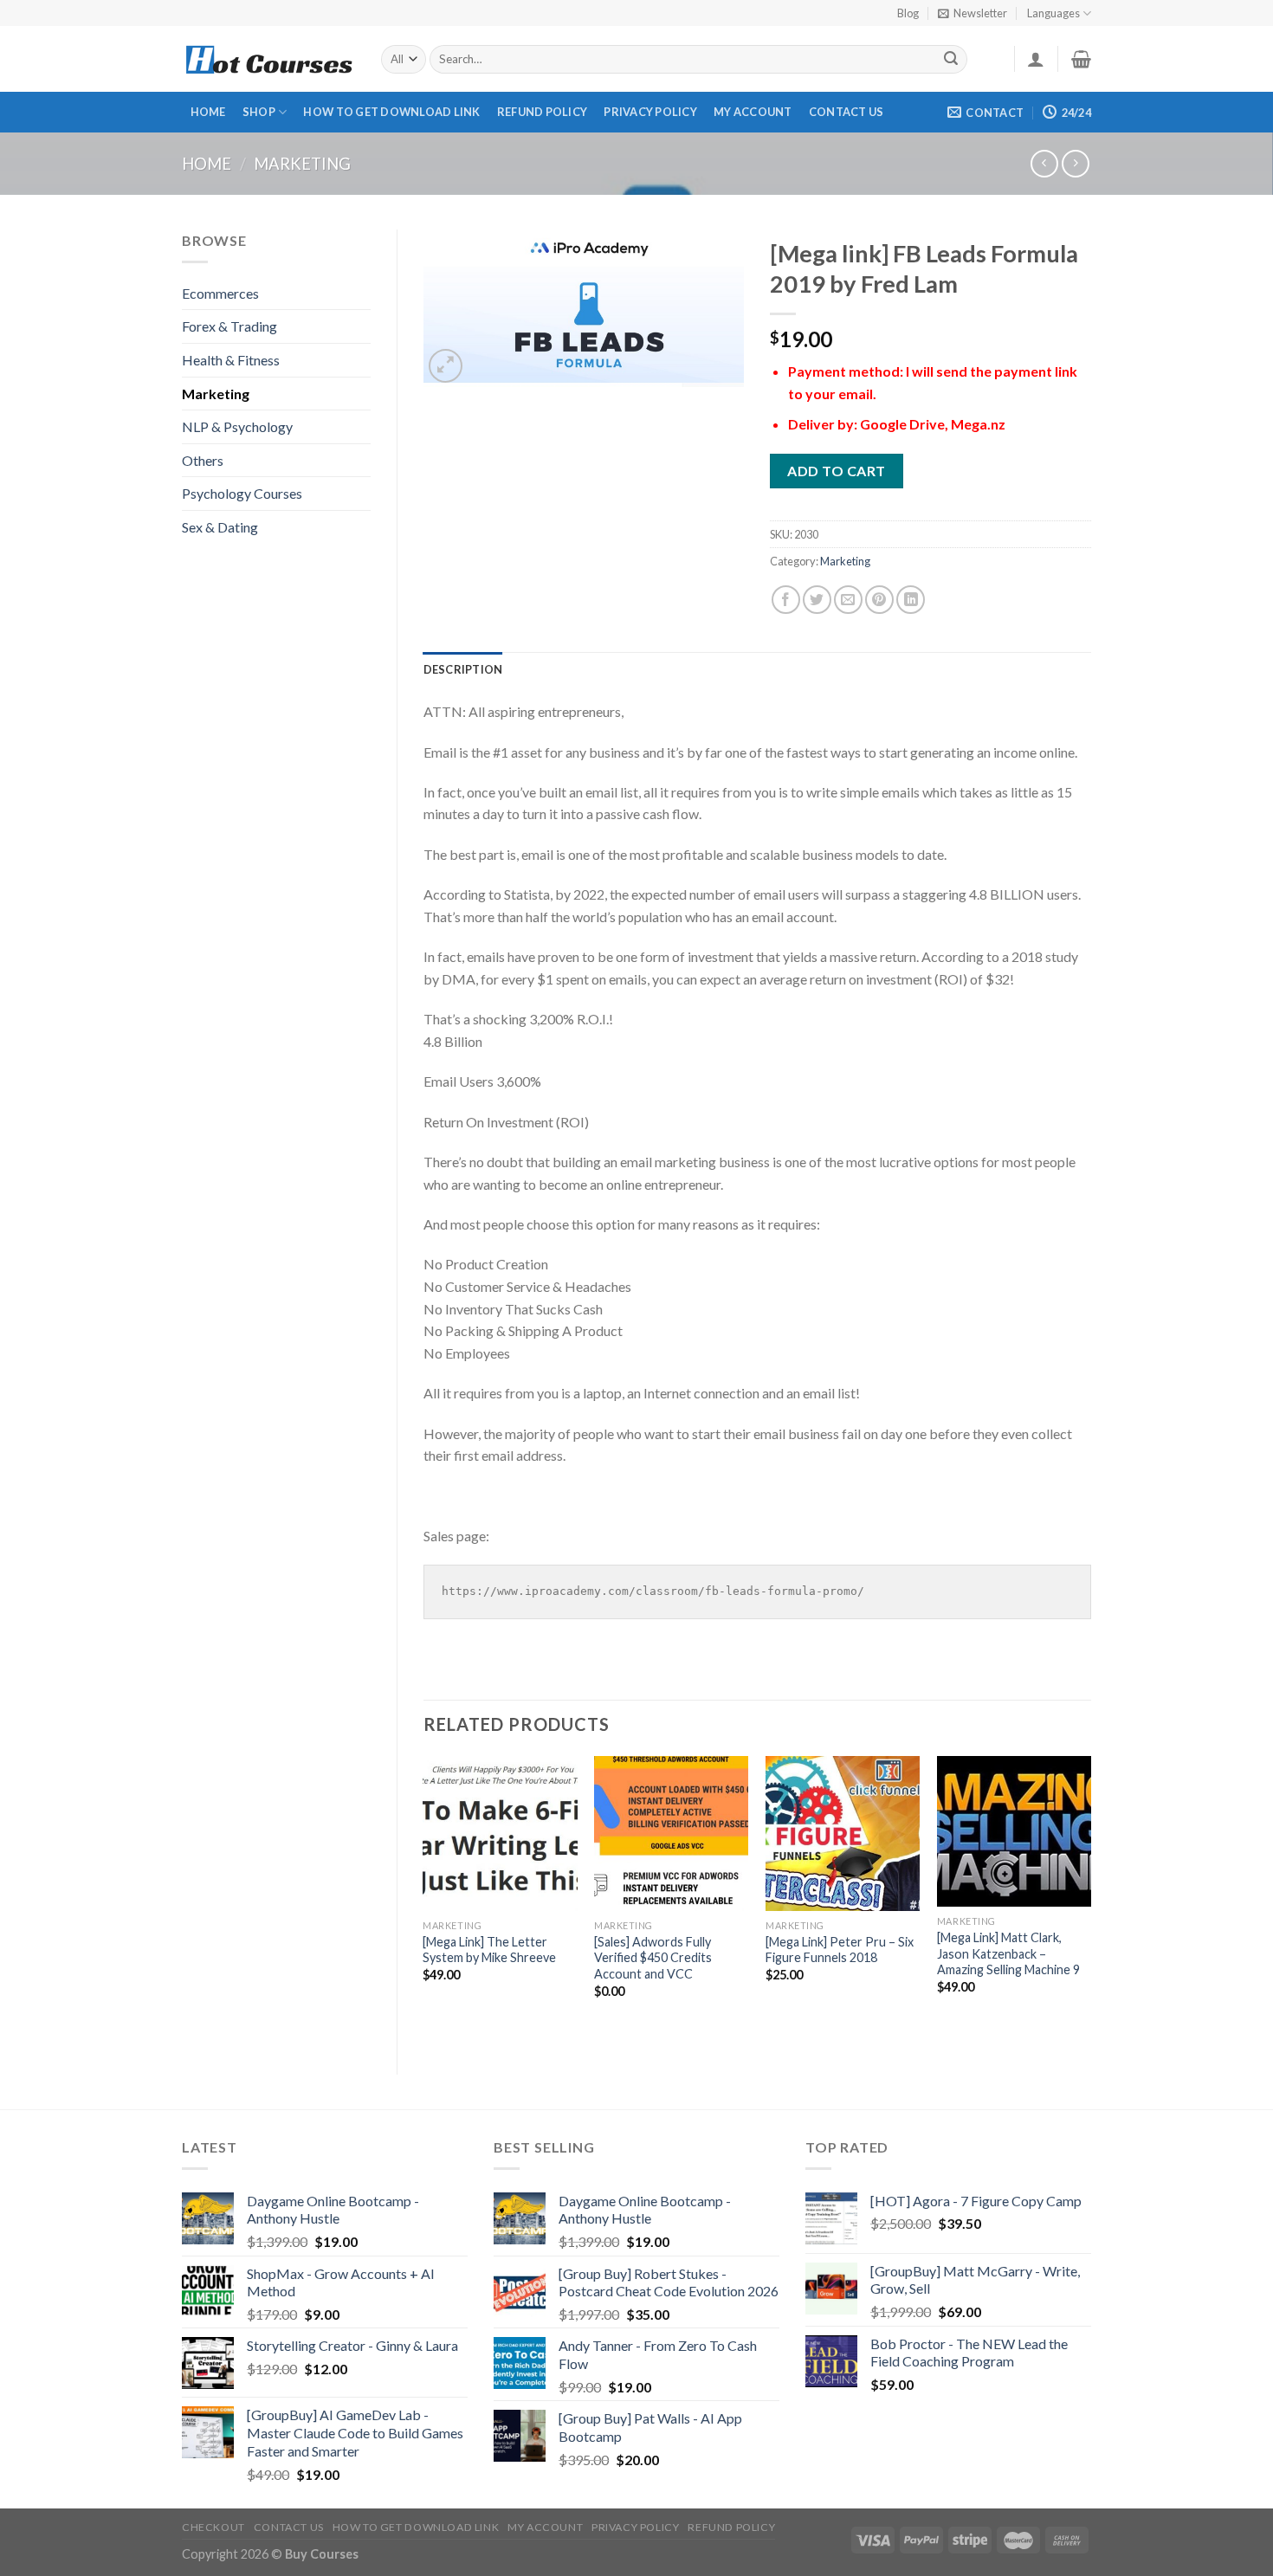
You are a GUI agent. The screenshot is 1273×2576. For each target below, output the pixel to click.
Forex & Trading (229, 326)
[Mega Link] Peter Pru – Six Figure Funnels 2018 (840, 1950)
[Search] (952, 60)
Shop (259, 112)
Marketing (302, 164)
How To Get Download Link (391, 112)
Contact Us (847, 112)
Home (208, 112)
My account (753, 112)
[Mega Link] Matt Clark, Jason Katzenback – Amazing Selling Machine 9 (1008, 1953)
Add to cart (836, 471)
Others (203, 460)
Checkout (213, 2527)
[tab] (463, 669)
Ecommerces (220, 293)
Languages (1053, 13)
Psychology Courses (242, 493)
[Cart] (1081, 59)
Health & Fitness (231, 360)
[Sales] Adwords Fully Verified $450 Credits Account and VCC (653, 1958)
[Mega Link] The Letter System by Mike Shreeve (489, 1950)
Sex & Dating (220, 527)
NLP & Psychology (237, 426)
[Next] (1090, 1900)
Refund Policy (542, 112)
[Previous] (424, 1900)
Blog (908, 13)
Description (463, 669)
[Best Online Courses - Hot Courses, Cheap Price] (268, 59)
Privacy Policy (650, 112)
